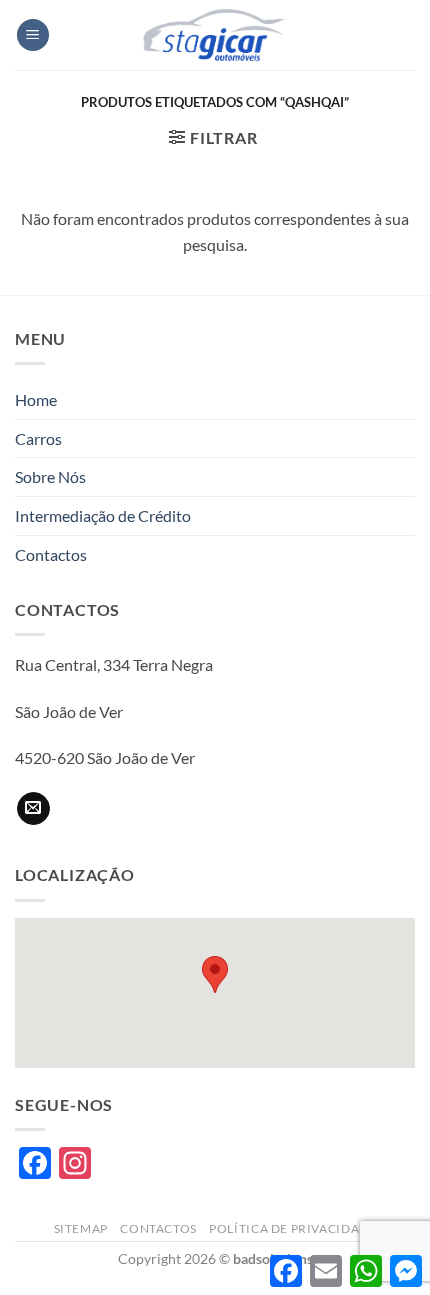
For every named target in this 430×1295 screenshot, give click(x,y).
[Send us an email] (33, 809)
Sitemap (81, 1228)
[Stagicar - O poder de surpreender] (215, 35)
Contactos (51, 554)
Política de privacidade (292, 1228)
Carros (38, 438)
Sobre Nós (50, 476)
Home (36, 399)
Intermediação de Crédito (103, 515)
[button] (33, 35)
